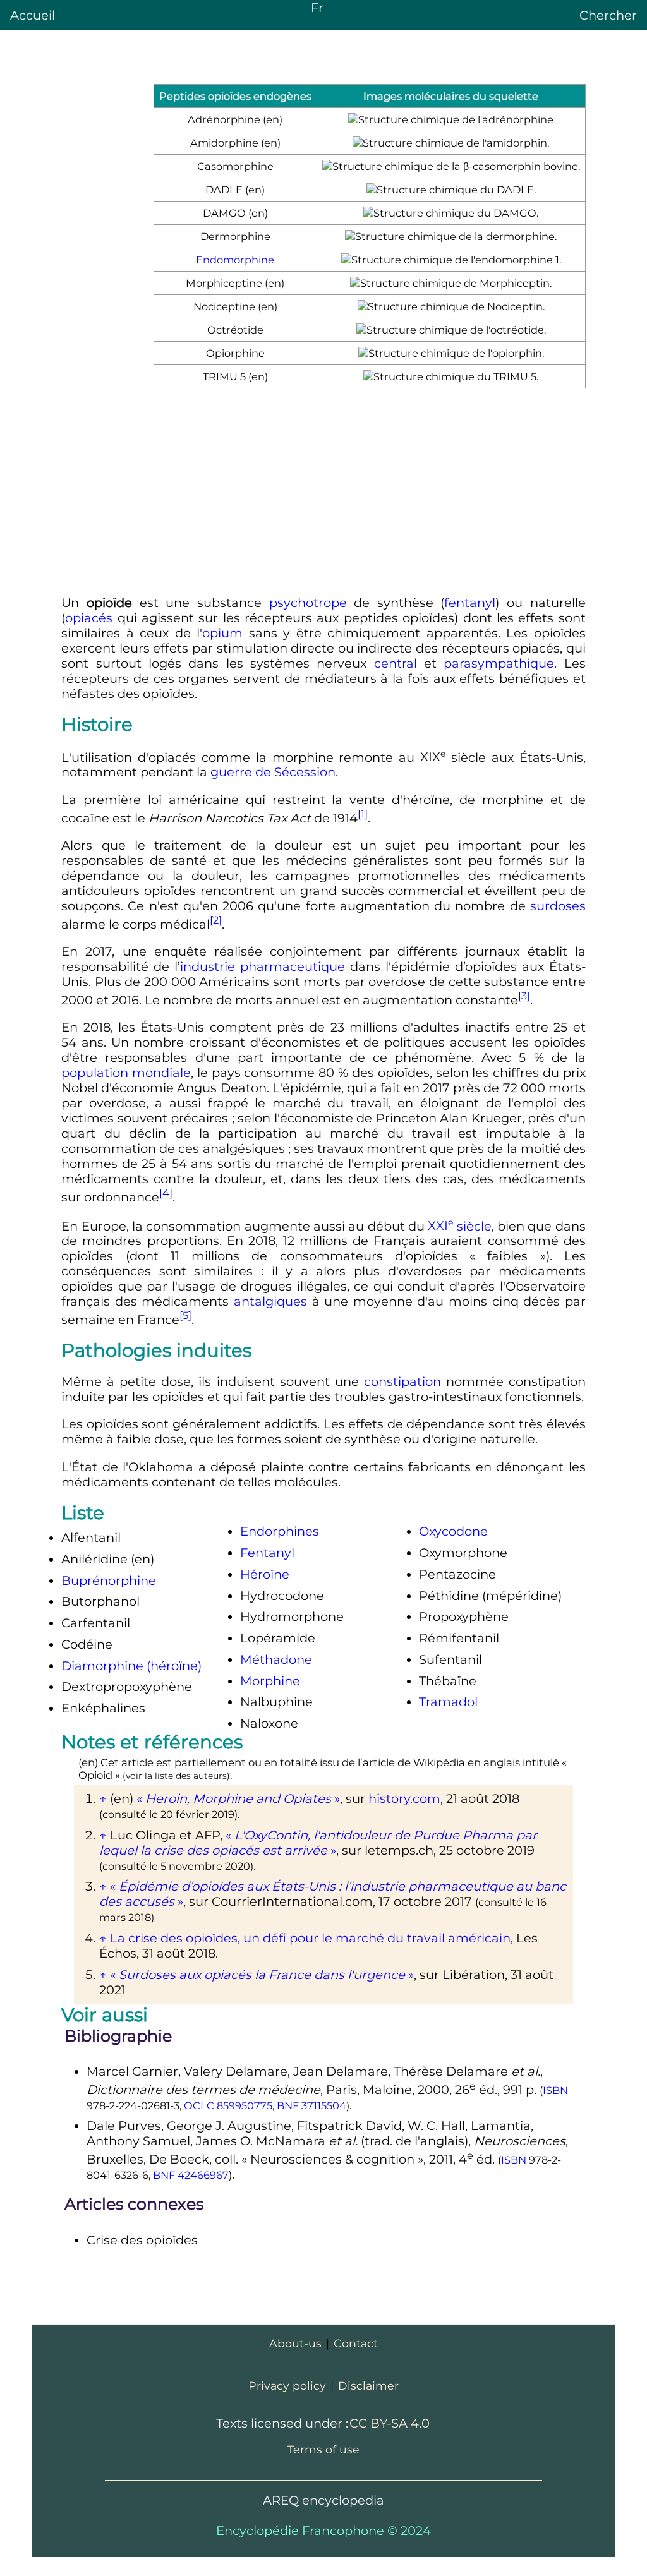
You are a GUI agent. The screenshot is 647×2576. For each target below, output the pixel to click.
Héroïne (265, 1574)
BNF (288, 2105)
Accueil (33, 15)
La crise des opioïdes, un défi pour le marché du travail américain (310, 1938)
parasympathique (499, 663)
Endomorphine (235, 260)
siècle (459, 1225)
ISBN (555, 2090)
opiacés (89, 618)
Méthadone (276, 1659)
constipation (402, 1381)
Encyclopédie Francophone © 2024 (323, 2531)
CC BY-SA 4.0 (390, 2423)
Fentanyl (267, 1553)
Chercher (608, 15)
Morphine (270, 1681)
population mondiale (126, 1073)
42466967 (203, 2175)
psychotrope (308, 603)
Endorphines (280, 1531)
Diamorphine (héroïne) (131, 1666)
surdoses (558, 906)
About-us (295, 2343)
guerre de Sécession (273, 772)
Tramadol (448, 1702)
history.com (404, 1798)
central (396, 663)
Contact (356, 2343)
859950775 (245, 2105)
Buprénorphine (109, 1580)
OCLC (199, 2105)
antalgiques (270, 1301)
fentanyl (470, 603)
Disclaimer (368, 2386)
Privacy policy (287, 2386)
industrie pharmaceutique (263, 966)
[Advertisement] (324, 494)
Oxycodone (453, 1531)
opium (222, 633)
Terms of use (323, 2449)
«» (238, 1798)
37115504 (324, 2105)
